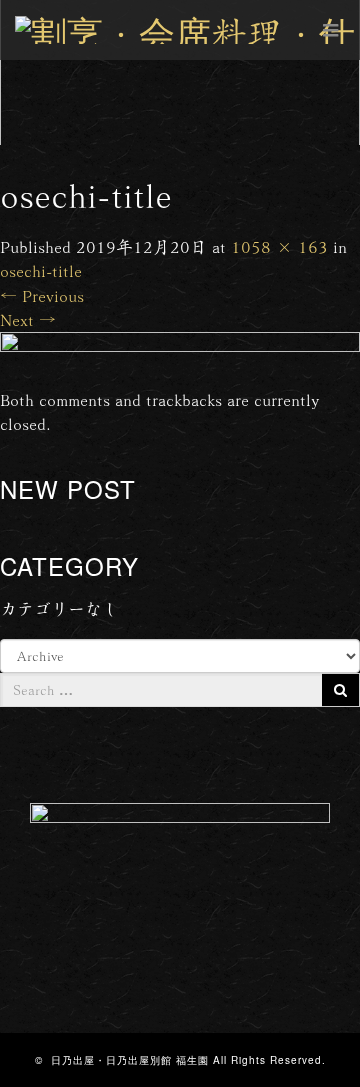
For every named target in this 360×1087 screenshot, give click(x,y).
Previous (42, 295)
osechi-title (41, 270)
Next (28, 319)
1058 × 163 (279, 246)
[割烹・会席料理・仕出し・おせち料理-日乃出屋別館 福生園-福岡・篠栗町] (187, 30)
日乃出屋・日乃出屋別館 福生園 (130, 1060)
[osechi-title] (180, 356)
